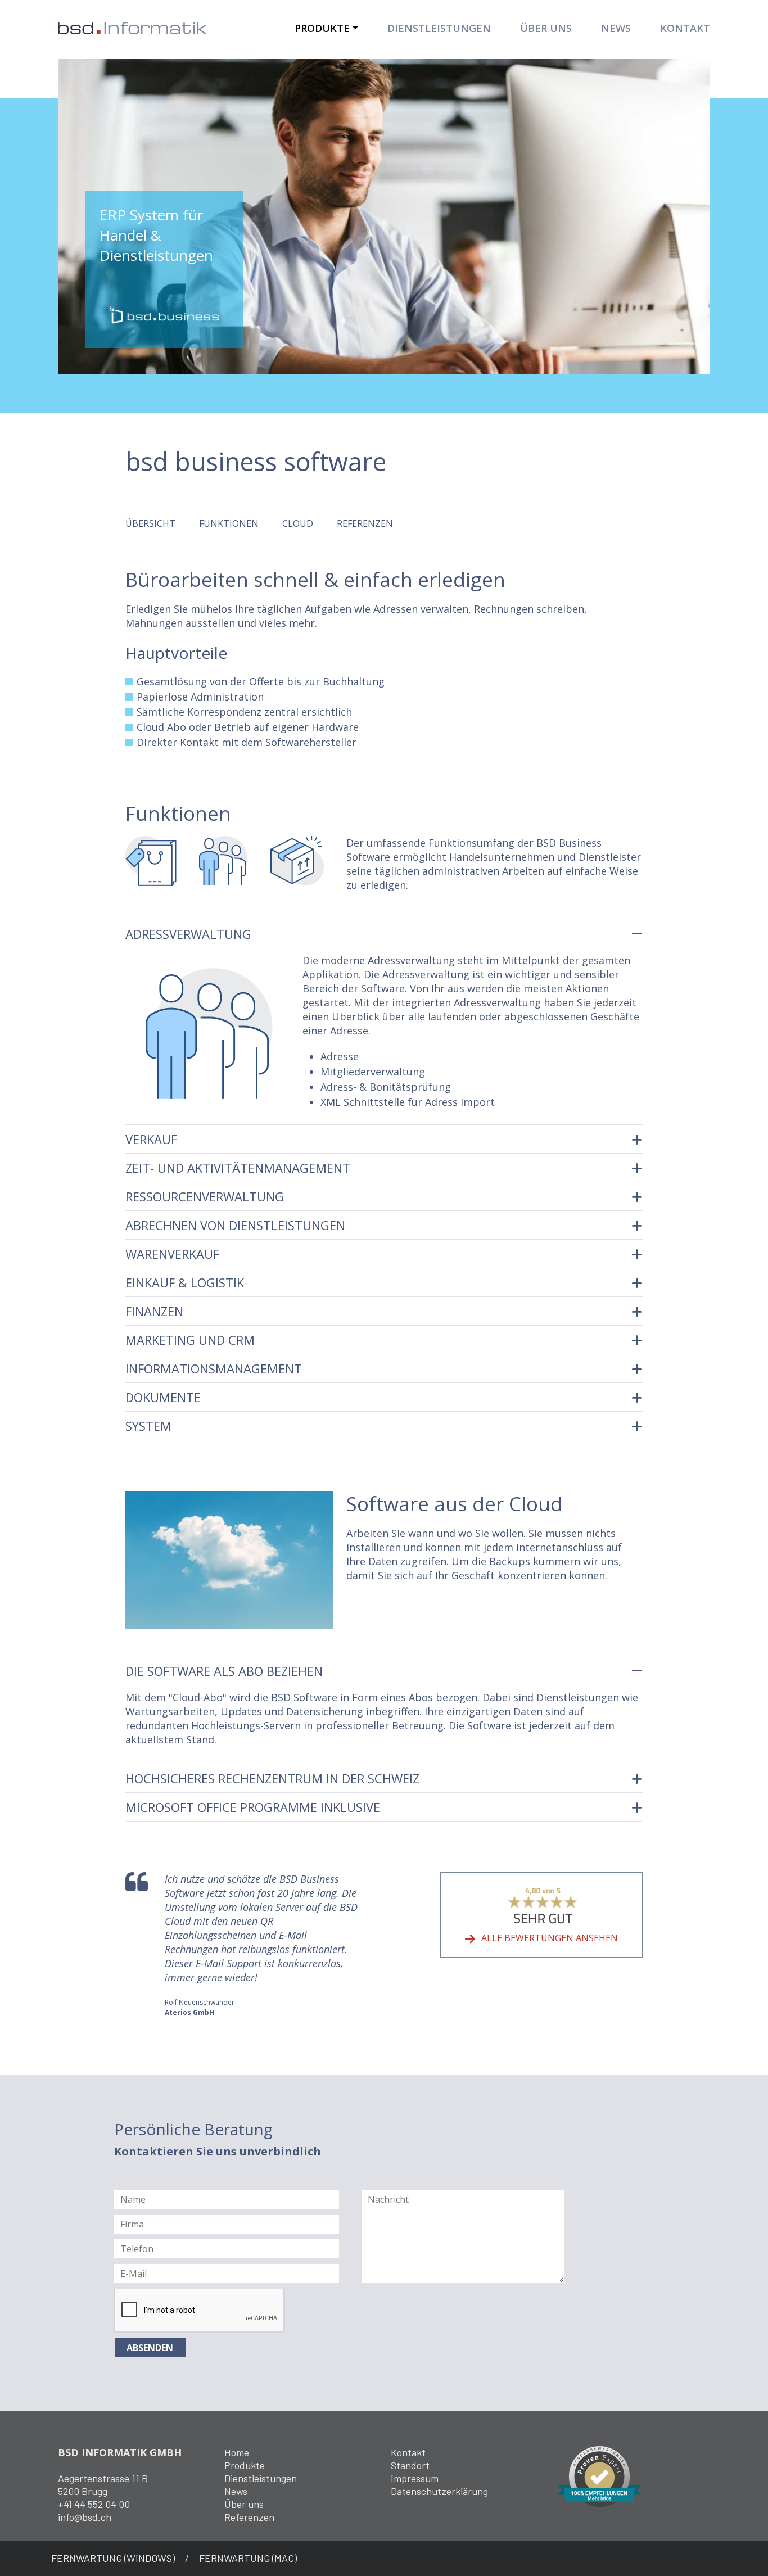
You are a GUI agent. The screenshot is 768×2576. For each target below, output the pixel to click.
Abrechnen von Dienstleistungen (235, 1225)
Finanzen (154, 1311)
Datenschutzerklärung (439, 2491)
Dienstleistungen (439, 28)
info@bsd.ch (85, 2517)
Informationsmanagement (214, 1368)
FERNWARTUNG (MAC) (248, 2558)
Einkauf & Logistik (185, 1282)
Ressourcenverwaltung (205, 1196)
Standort (410, 2465)
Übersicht (150, 523)
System (148, 1426)
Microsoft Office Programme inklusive (253, 1807)
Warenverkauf (172, 1254)
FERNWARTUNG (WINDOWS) (113, 2558)
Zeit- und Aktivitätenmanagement (238, 1168)
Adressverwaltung (188, 934)
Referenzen (365, 523)
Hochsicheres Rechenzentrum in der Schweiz (272, 1778)
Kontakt (685, 28)
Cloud (298, 523)
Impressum (415, 2478)
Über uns (244, 2504)
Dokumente (163, 1397)
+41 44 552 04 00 (94, 2504)
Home (237, 2452)
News (616, 28)
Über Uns (546, 28)
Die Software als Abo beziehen (224, 1671)
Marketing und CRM (190, 1340)
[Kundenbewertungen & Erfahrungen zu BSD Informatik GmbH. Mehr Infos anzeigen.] (599, 2475)
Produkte (322, 28)
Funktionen (229, 523)
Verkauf (151, 1139)
